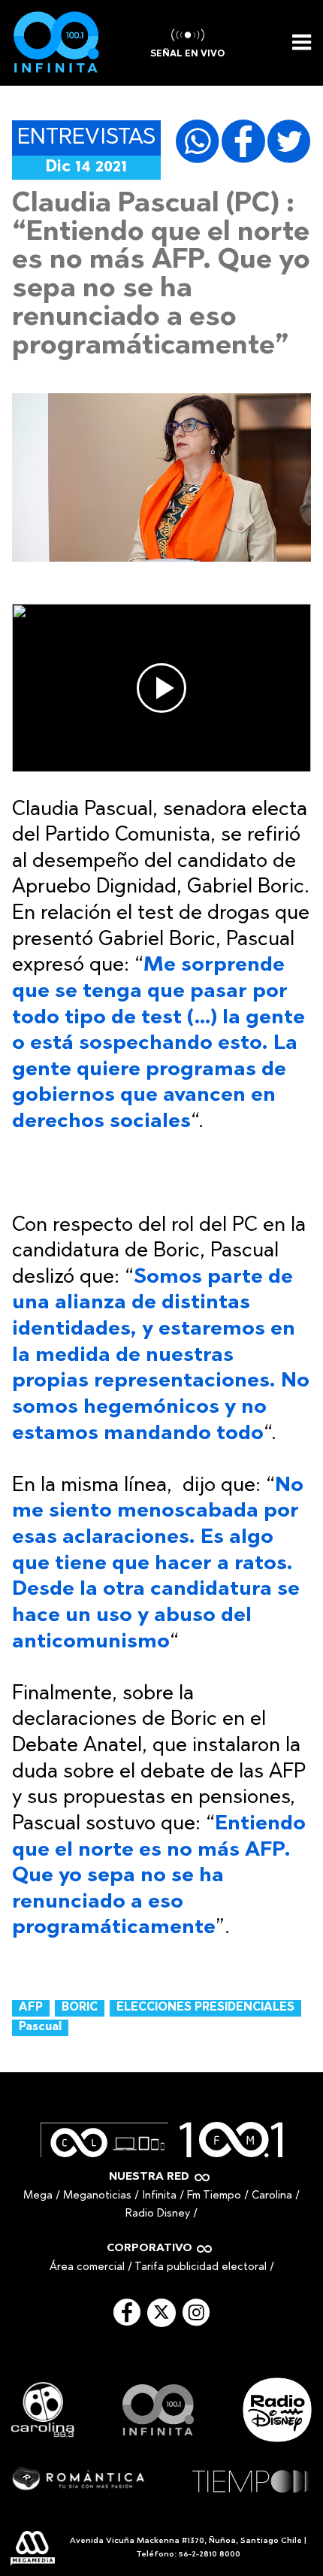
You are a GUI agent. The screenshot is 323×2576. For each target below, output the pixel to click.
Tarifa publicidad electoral (201, 2267)
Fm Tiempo (214, 2196)
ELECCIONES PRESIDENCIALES (205, 2008)
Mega (38, 2196)
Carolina (272, 2196)
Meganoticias (97, 2196)
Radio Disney (158, 2214)
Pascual (40, 2027)
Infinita (159, 2196)
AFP (31, 2008)
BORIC (80, 2008)
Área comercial (87, 2267)
